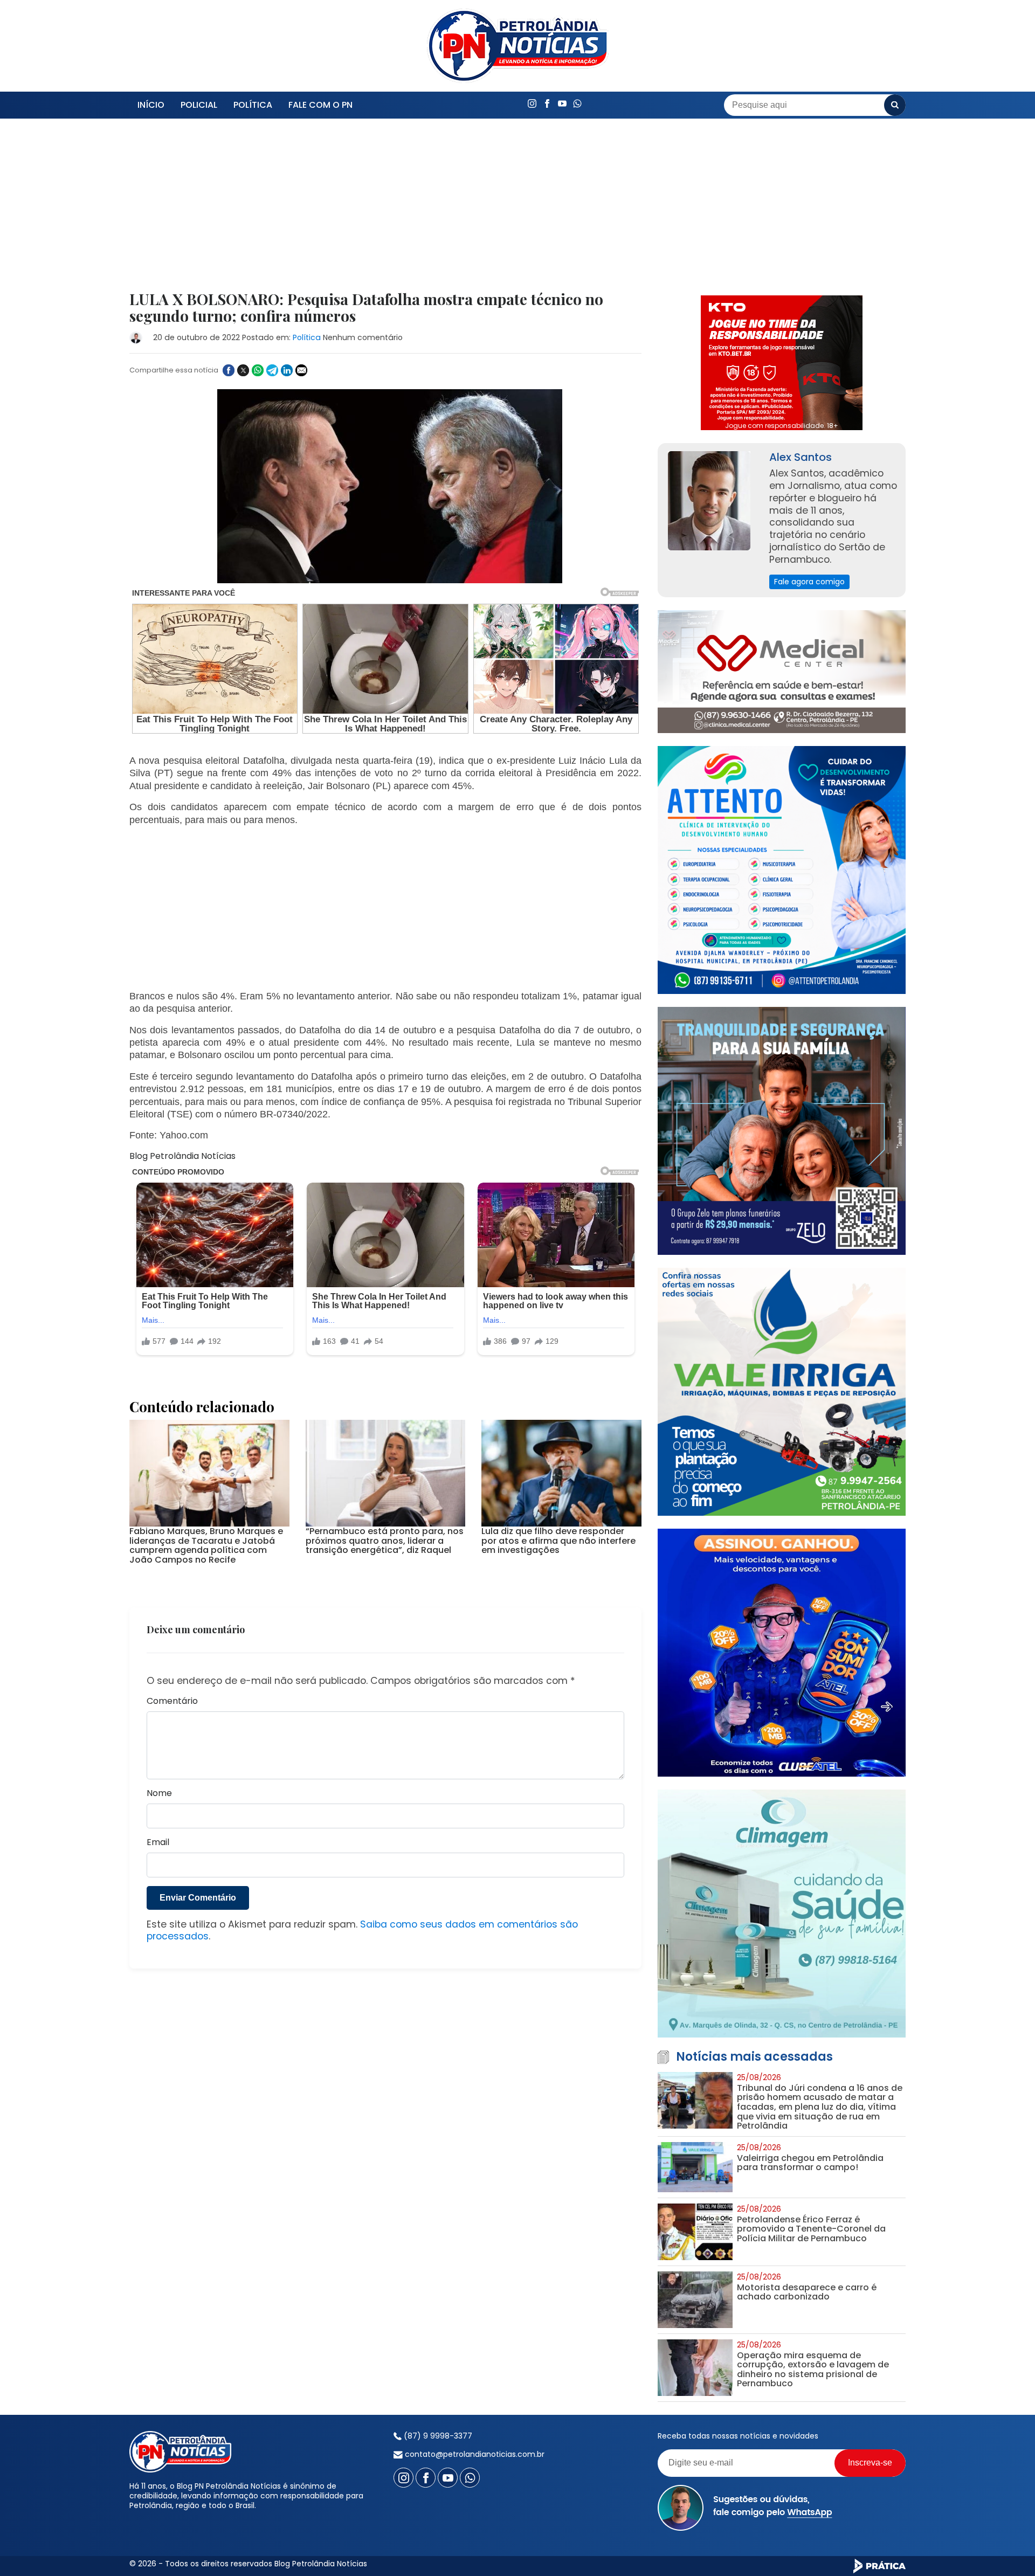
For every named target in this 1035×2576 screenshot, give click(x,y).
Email (158, 1843)
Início (151, 105)
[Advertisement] (385, 211)
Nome (159, 1794)
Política (253, 105)
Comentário (172, 1701)
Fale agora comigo (809, 582)
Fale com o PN (320, 105)
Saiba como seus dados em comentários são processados (362, 1931)
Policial (199, 105)
